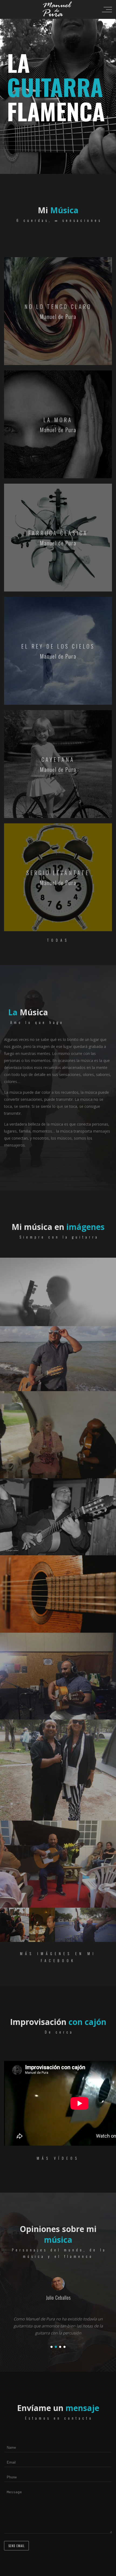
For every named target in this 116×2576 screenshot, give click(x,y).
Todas (58, 940)
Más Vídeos (58, 2158)
